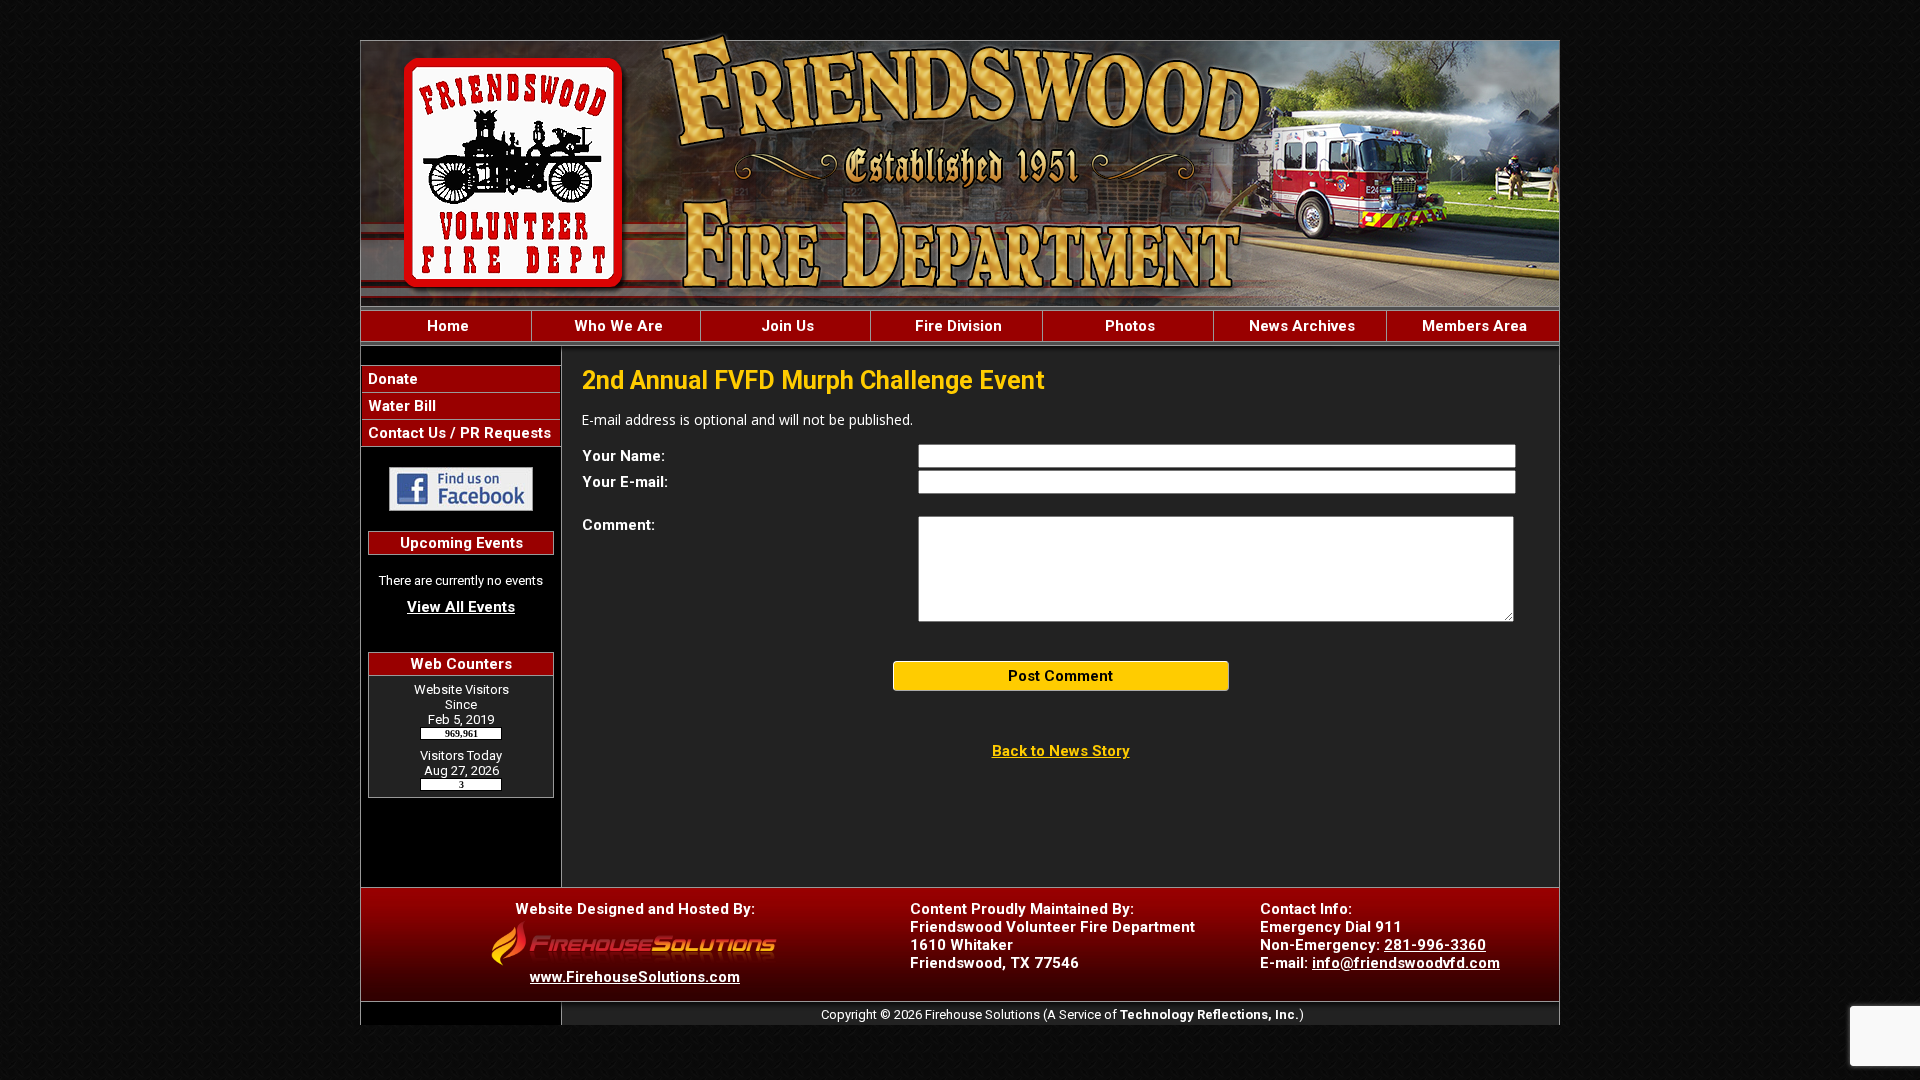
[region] (960, 326)
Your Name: (623, 456)
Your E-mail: (625, 482)
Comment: (618, 525)
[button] (616, 326)
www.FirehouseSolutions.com (635, 977)
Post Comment (1060, 676)
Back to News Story (1061, 751)
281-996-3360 (1435, 945)
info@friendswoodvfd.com (1406, 963)
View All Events (461, 607)
